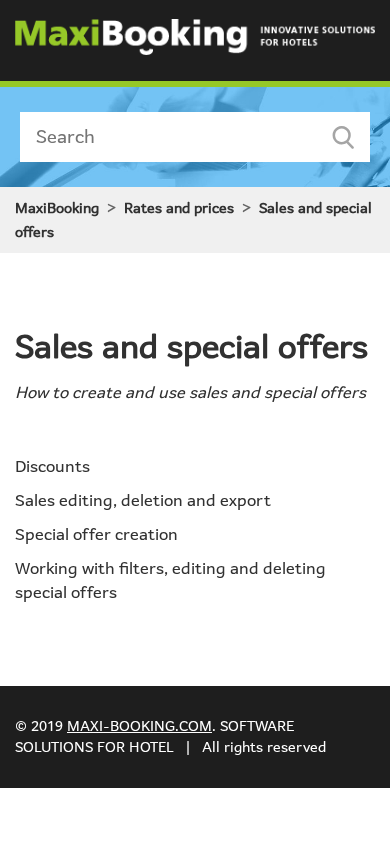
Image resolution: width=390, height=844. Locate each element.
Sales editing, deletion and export (143, 500)
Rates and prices (179, 208)
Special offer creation (96, 534)
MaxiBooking (57, 208)
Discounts (52, 466)
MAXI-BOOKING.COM (139, 726)
